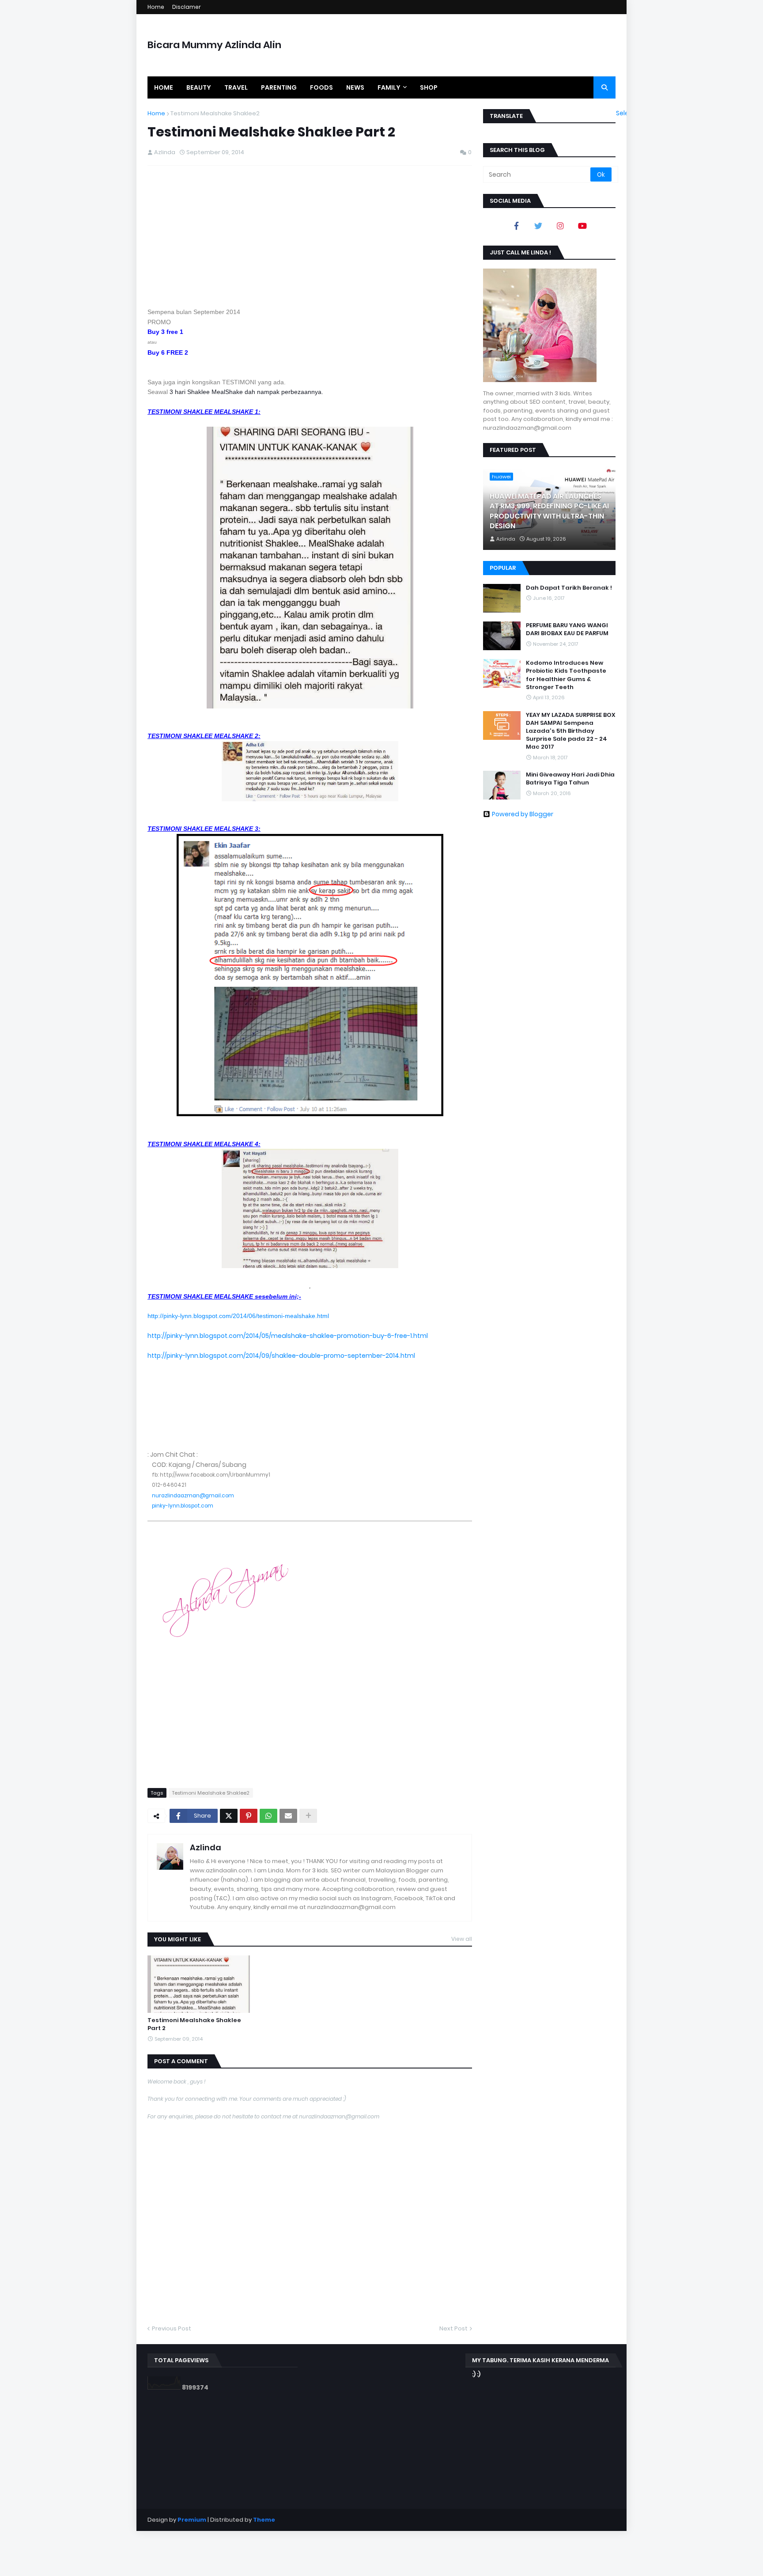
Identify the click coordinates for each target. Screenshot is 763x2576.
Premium (192, 2520)
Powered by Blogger (523, 814)
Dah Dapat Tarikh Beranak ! (569, 588)
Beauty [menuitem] (199, 87)
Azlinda (206, 1847)
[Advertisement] (310, 236)
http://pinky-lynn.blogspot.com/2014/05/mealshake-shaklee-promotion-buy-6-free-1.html (288, 1336)
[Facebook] (516, 226)
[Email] (288, 1816)
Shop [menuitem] (429, 87)
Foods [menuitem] (321, 87)
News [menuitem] (355, 87)
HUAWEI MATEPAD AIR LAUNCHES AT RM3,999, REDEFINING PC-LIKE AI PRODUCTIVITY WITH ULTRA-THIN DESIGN (549, 511)
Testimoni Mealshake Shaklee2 (215, 113)
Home (156, 7)
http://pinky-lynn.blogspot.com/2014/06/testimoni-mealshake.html (238, 1316)
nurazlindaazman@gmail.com (193, 1496)
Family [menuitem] (389, 87)
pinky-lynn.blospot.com (183, 1506)
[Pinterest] (249, 1816)
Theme (264, 2520)
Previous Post (172, 2328)
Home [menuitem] (164, 87)
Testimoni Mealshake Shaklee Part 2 (194, 2024)
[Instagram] (560, 226)
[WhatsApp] (268, 1816)
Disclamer (187, 7)
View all (462, 1939)
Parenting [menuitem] (279, 87)
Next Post (453, 2328)
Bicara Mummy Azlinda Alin (214, 45)
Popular (503, 568)
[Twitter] (229, 1816)
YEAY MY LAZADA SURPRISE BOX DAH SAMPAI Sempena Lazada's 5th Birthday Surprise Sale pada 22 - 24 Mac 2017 (571, 731)
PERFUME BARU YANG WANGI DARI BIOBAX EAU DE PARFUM (567, 629)
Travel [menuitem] (236, 87)
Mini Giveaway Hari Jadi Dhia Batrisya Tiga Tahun (570, 779)
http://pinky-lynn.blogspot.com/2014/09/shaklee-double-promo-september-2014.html (281, 1356)
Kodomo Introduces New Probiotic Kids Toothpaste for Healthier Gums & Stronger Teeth (566, 675)
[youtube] (582, 226)
